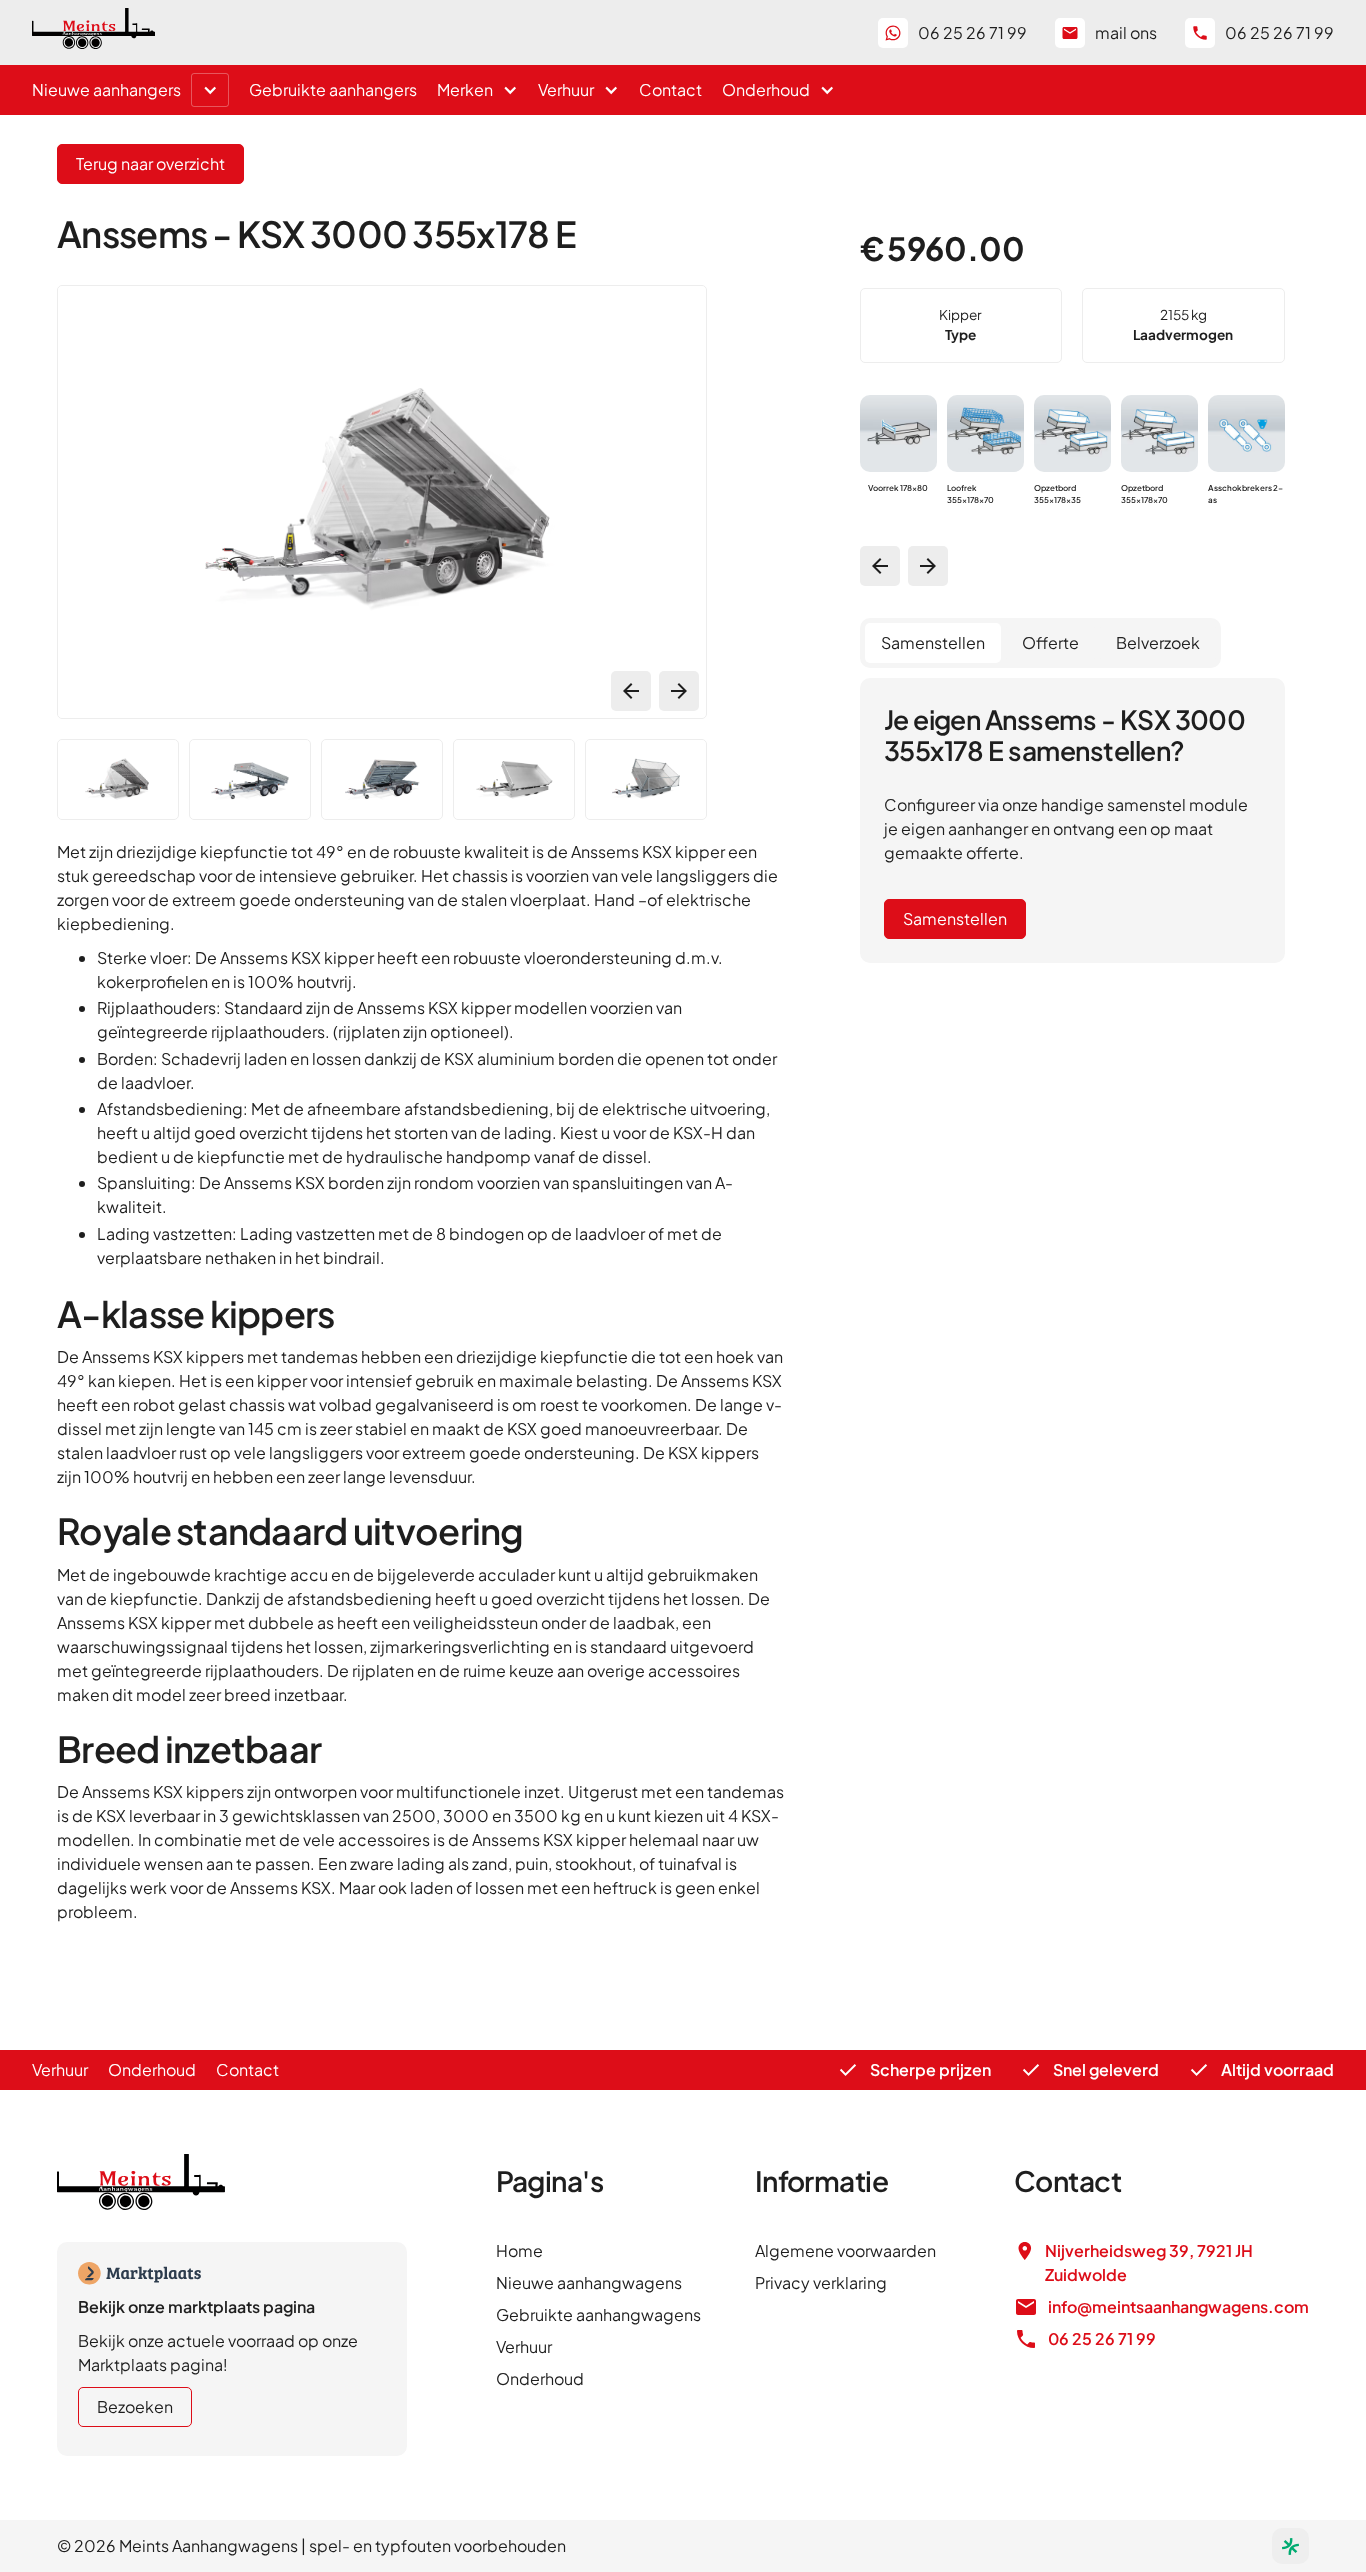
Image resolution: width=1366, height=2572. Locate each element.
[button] (210, 90)
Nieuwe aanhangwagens (589, 2282)
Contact (670, 89)
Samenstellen (955, 918)
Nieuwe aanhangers (106, 89)
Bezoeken (135, 2406)
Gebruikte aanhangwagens (598, 2314)
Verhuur (60, 2069)
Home (519, 2250)
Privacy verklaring (821, 2282)
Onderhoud (152, 2069)
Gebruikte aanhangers (333, 89)
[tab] (933, 643)
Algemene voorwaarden (845, 2250)
